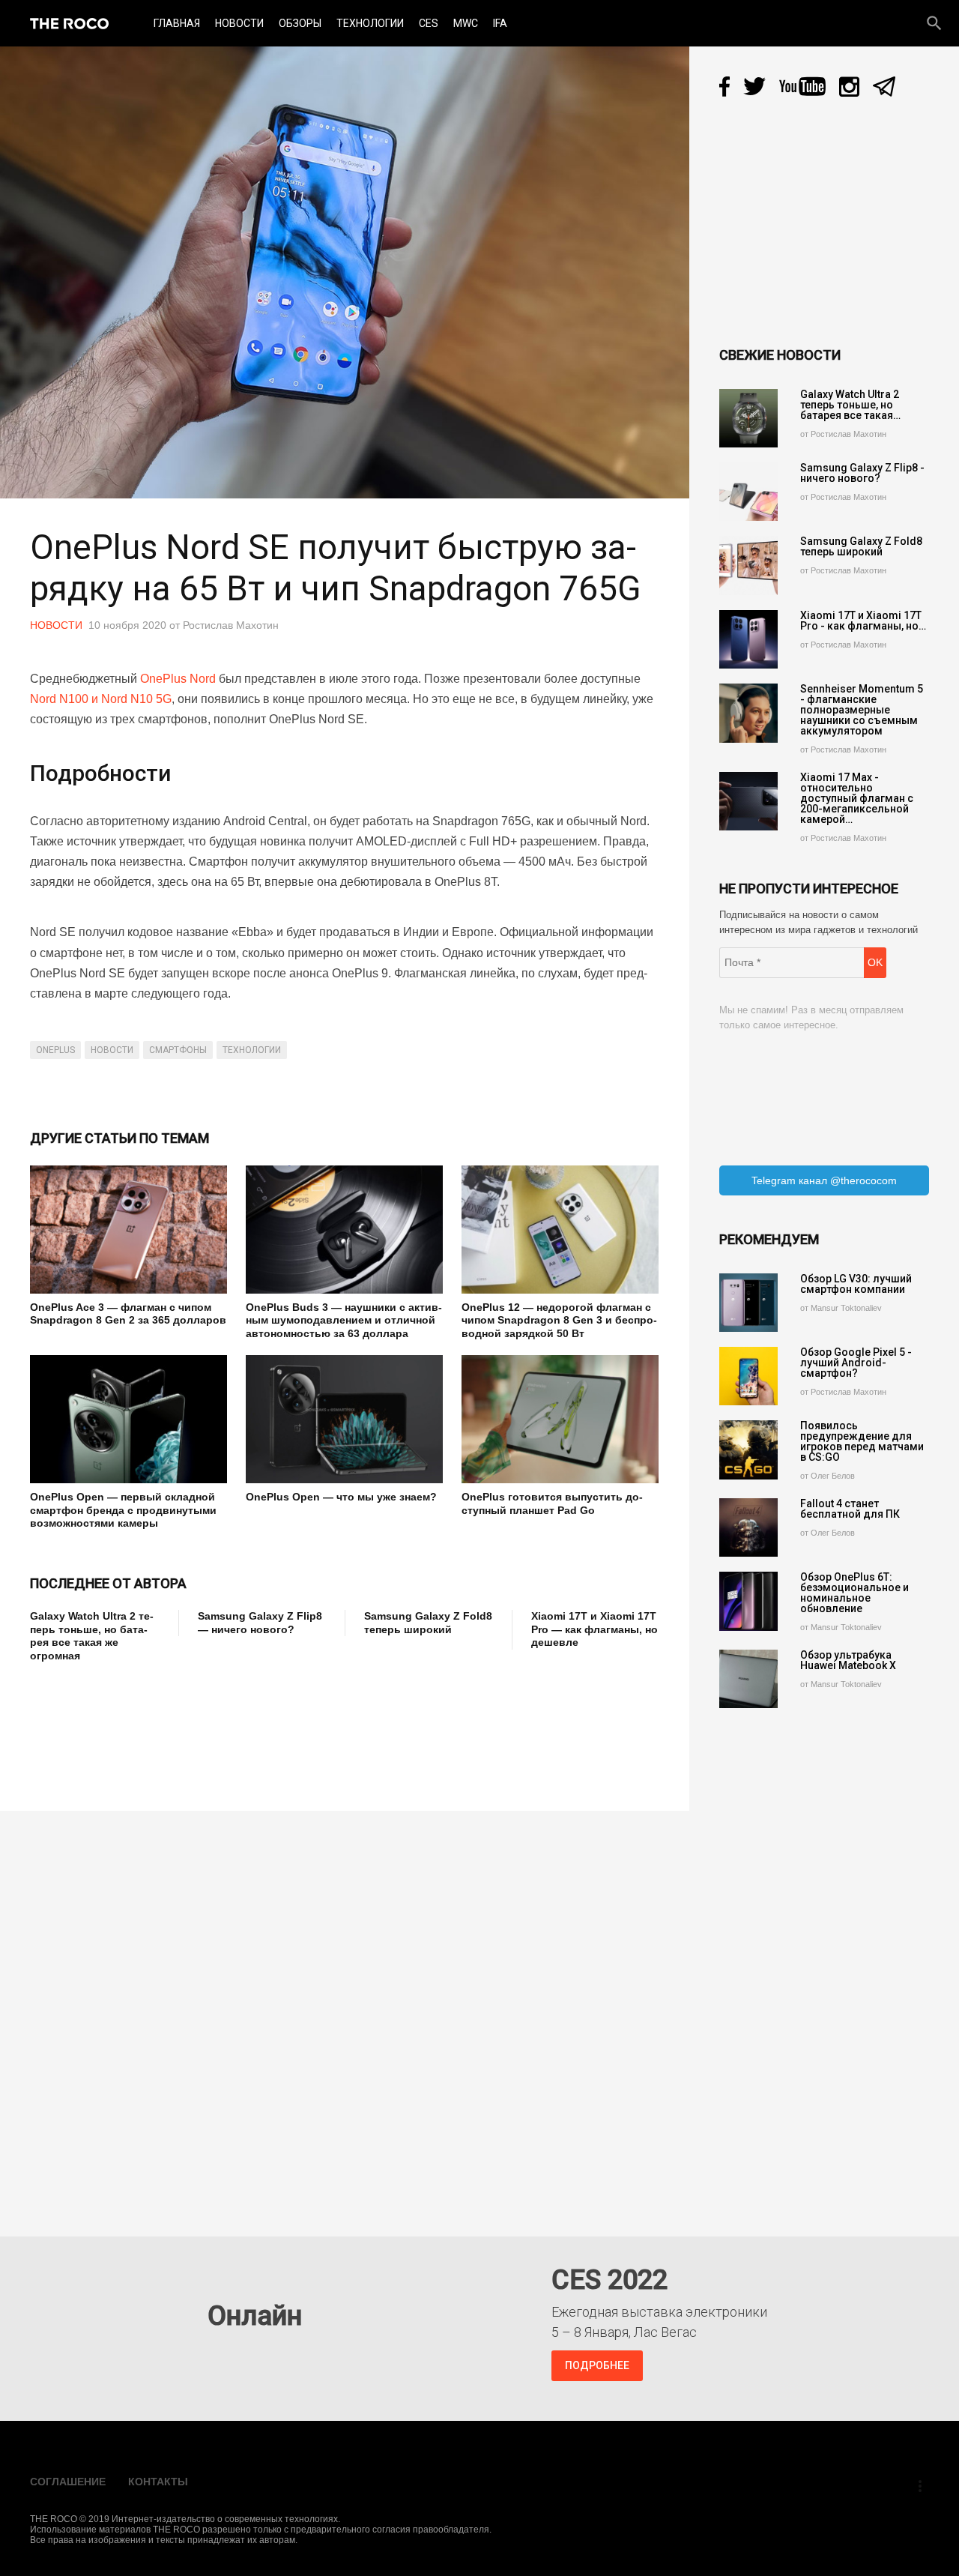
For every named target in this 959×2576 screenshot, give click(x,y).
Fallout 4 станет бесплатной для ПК (850, 1509)
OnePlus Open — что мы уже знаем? (341, 1497)
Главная (177, 23)
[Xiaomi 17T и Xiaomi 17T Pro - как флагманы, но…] (748, 639)
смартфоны (178, 1050)
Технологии (370, 23)
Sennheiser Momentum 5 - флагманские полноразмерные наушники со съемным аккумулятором (862, 710)
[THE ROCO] (69, 23)
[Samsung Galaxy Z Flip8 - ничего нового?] (748, 492)
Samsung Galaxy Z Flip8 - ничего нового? (862, 473)
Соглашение (68, 2482)
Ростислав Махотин (231, 625)
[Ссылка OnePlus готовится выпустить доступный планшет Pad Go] (560, 1419)
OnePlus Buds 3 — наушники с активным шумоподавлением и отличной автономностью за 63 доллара (344, 1320)
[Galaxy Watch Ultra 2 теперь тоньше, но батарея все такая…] (748, 418)
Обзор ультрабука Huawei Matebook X (848, 1660)
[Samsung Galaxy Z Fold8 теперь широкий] (748, 565)
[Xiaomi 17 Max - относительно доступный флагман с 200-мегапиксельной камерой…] (748, 801)
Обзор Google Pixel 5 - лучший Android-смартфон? (856, 1363)
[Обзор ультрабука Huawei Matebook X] (748, 1679)
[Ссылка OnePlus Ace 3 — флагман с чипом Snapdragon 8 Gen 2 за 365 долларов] (128, 1230)
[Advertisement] (303, 1726)
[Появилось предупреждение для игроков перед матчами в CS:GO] (748, 1450)
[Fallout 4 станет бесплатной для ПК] (748, 1527)
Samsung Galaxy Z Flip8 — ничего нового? (260, 1623)
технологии (252, 1050)
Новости (239, 23)
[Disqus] (348, 2013)
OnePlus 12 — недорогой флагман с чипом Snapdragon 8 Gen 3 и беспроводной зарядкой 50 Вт (559, 1320)
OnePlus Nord (178, 679)
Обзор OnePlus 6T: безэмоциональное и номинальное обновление (854, 1593)
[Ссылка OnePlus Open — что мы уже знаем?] (344, 1419)
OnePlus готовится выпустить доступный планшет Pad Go (552, 1503)
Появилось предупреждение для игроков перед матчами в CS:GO (862, 1441)
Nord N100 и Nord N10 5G (101, 699)
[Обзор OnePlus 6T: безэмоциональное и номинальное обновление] (748, 1601)
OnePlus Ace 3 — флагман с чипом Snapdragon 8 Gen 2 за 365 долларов (128, 1314)
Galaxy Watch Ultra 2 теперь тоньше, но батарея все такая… (850, 405)
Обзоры (300, 23)
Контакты (158, 2482)
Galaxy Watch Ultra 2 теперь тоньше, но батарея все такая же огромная (92, 1636)
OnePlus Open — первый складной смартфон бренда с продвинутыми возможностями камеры (123, 1510)
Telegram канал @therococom (824, 1180)
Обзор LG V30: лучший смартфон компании (856, 1284)
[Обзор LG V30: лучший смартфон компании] (748, 1303)
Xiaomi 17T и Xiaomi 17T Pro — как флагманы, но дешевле (595, 1629)
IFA (500, 23)
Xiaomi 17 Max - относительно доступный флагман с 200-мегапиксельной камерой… (857, 798)
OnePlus (55, 1050)
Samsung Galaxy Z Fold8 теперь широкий (428, 1623)
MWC (466, 23)
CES (429, 23)
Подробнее (597, 2365)
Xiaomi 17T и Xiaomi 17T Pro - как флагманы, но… (863, 621)
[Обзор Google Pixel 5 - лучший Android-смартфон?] (748, 1376)
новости (112, 1050)
